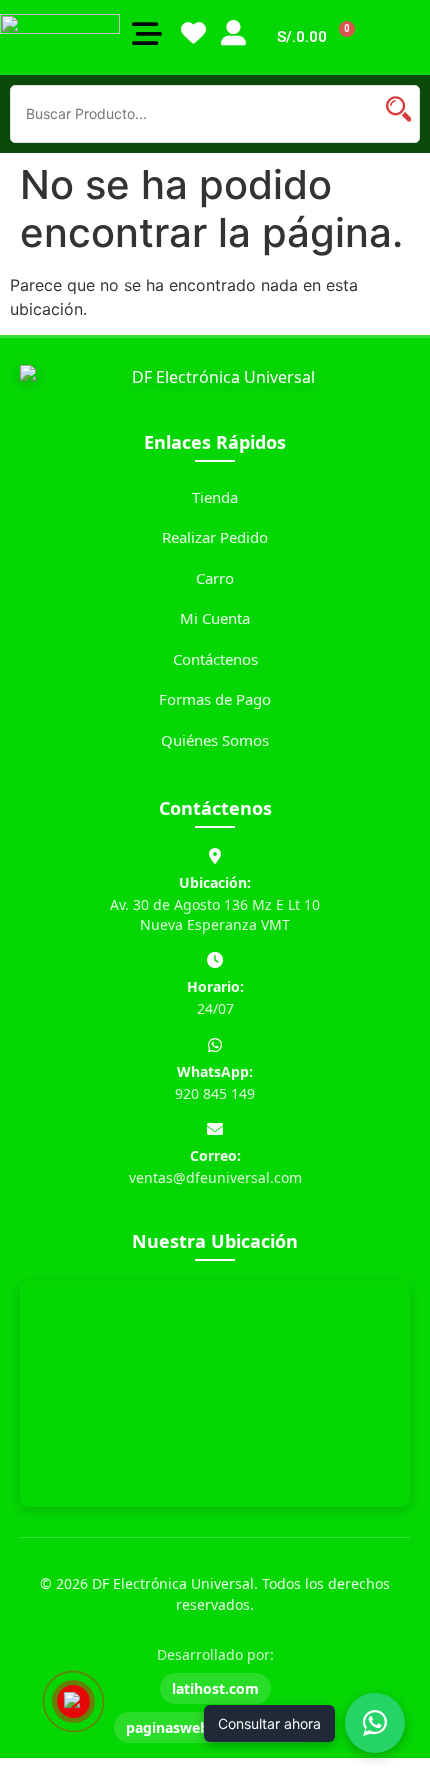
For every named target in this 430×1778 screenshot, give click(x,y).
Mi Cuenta (215, 618)
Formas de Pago (215, 699)
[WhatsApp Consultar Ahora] (375, 1723)
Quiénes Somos (215, 740)
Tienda (215, 497)
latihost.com (215, 1688)
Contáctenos (215, 659)
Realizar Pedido (215, 537)
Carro (215, 578)
